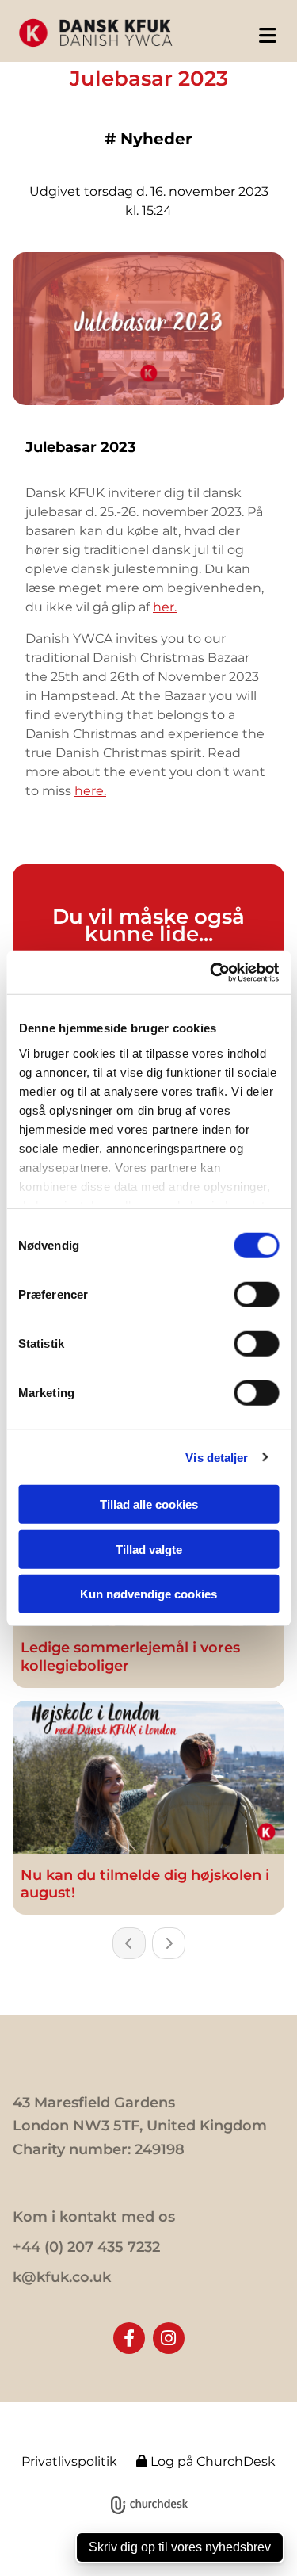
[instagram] (169, 2338)
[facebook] (129, 2338)
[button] (247, 36)
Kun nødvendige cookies (148, 1594)
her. (165, 607)
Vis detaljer (217, 1457)
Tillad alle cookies (149, 1504)
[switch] (256, 1295)
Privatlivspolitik (69, 2461)
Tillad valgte (149, 1549)
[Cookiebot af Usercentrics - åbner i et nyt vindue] (211, 972)
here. (90, 791)
